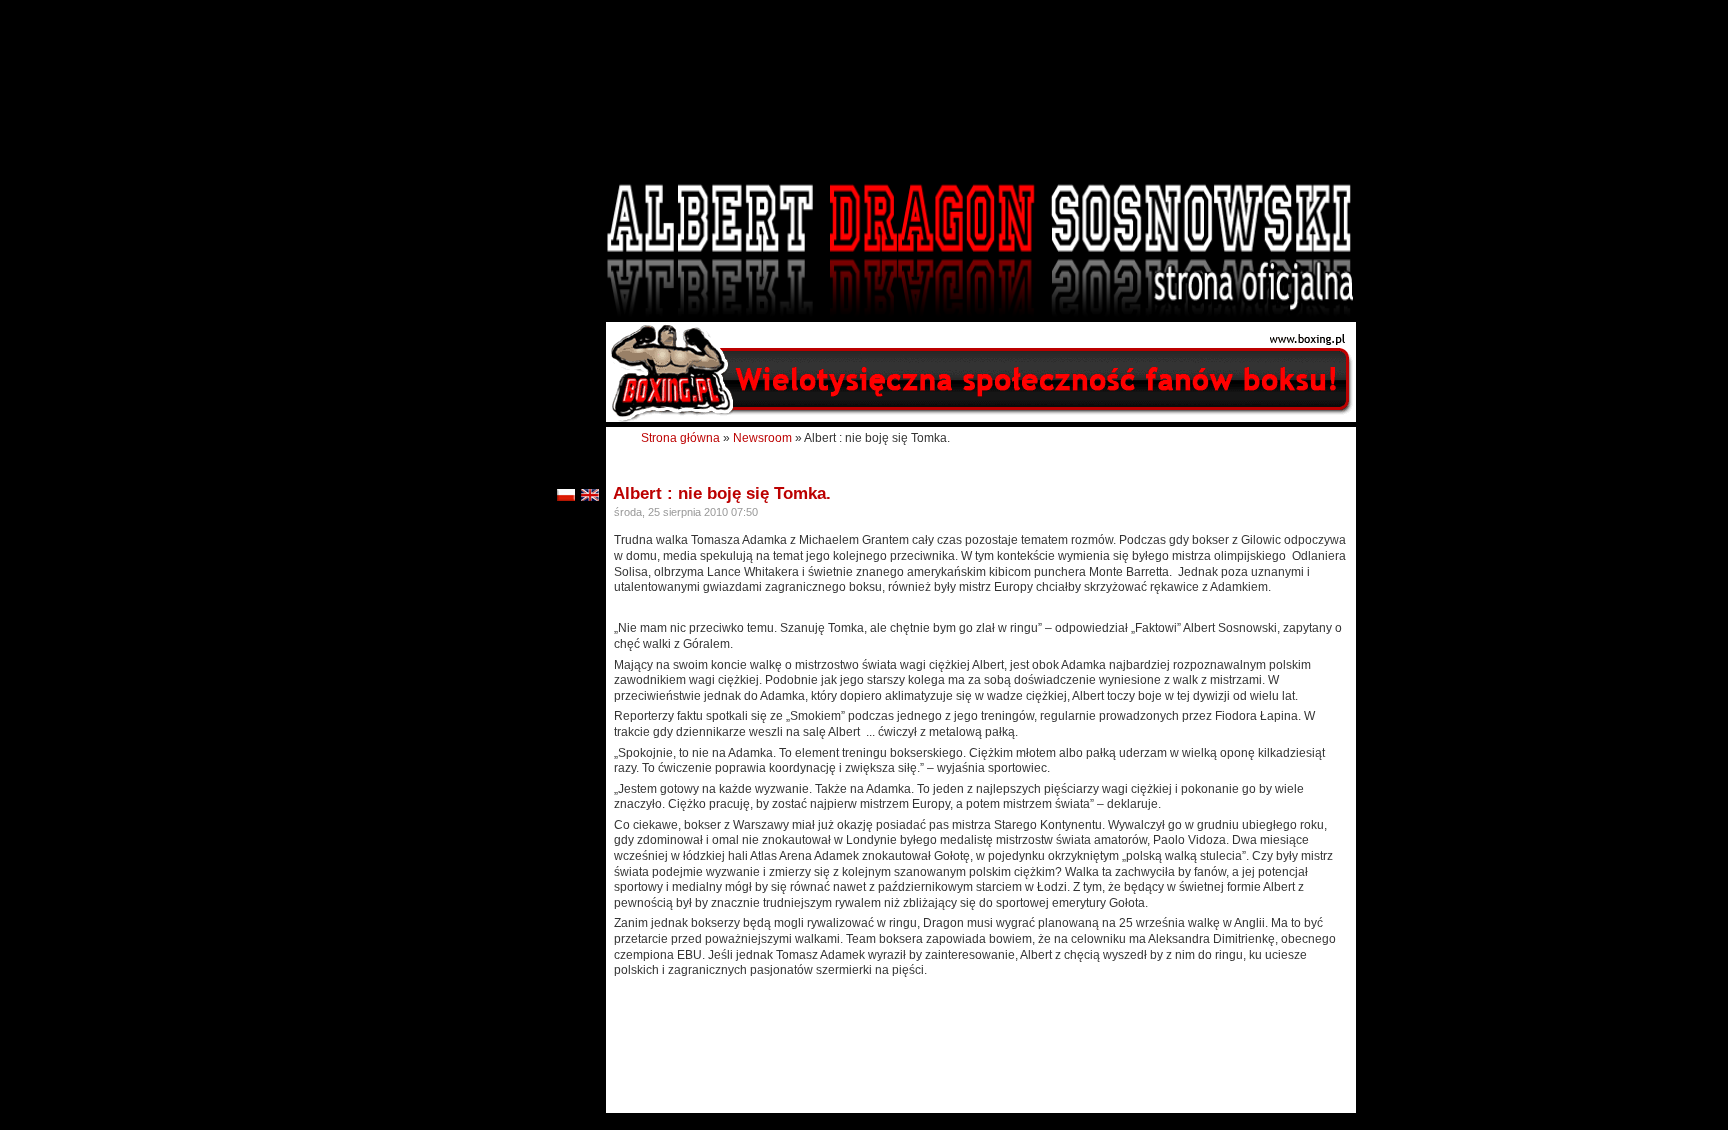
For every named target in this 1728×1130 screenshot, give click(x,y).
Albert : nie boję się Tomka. (722, 493)
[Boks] (981, 418)
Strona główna (680, 438)
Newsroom (762, 438)
